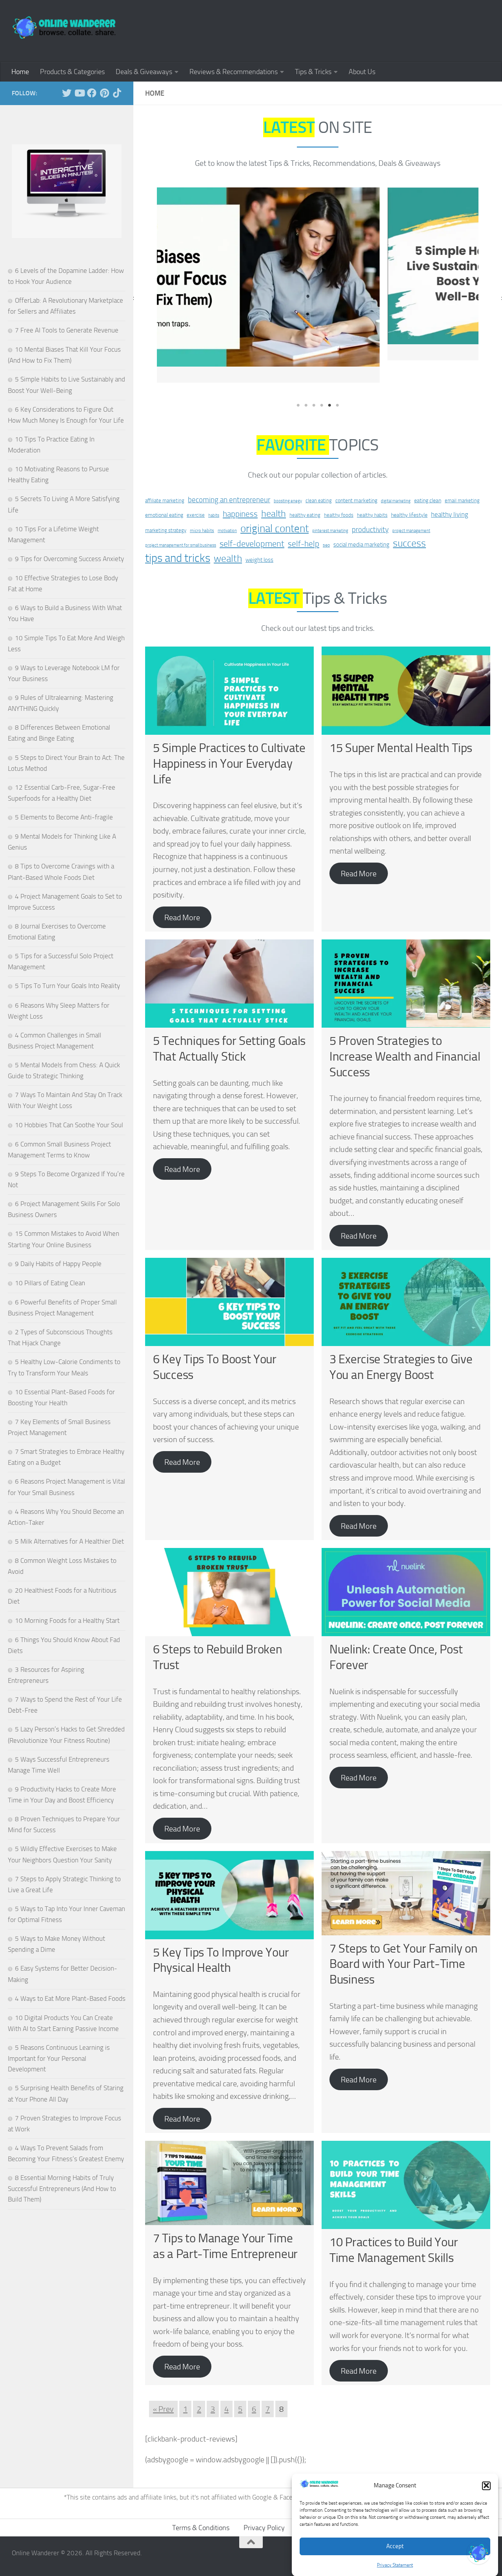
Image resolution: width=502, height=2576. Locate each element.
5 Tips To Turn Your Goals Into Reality (67, 986)
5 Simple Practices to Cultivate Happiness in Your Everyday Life (229, 741)
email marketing (462, 478)
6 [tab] (337, 383)
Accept (395, 2546)
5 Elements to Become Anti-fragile (64, 817)
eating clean (428, 478)
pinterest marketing (330, 508)
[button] (486, 2485)
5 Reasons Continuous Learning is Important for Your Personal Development (59, 2058)
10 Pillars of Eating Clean (50, 1283)
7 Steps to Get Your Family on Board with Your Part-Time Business (403, 1942)
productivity (370, 507)
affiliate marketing (165, 478)
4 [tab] (322, 383)
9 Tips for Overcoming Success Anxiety (69, 559)
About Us (362, 72)
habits (214, 493)
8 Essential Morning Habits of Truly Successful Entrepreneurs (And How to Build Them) (62, 2188)
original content (275, 506)
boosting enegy (288, 479)
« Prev (163, 2387)
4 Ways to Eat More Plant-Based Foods (70, 1998)
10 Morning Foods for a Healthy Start (67, 1620)
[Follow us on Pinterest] (104, 93)
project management (411, 508)
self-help (304, 521)
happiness (240, 492)
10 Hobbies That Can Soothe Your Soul (69, 1125)
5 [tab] (329, 383)
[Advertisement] (347, 29)
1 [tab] (298, 383)
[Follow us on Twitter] (67, 93)
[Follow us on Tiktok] (117, 93)
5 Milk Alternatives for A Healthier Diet (69, 1541)
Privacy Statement (395, 2565)
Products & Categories (72, 72)
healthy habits (372, 493)
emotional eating (164, 493)
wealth (228, 536)
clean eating (319, 478)
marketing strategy (166, 508)
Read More (182, 895)
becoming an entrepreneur (229, 477)
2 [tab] (306, 383)
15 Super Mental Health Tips (401, 726)
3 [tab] (314, 383)
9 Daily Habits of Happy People (58, 1264)
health (274, 491)
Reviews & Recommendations (234, 72)
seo (326, 523)
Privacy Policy (264, 2505)
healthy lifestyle (409, 493)
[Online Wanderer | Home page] (65, 27)
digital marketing (396, 479)
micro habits (202, 508)
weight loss (259, 538)
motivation (227, 508)
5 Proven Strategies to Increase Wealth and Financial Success (405, 1034)
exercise (196, 493)
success (409, 521)
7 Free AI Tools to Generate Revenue (67, 330)
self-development (252, 521)
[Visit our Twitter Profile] (478, 2552)
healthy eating (305, 493)
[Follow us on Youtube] (79, 93)
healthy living (450, 492)
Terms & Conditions (201, 2505)
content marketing (356, 478)
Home (20, 72)
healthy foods (339, 493)
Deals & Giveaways (144, 72)
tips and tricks (178, 536)
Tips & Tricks (313, 72)
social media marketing (361, 522)
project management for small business (181, 523)
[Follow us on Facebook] (92, 93)
